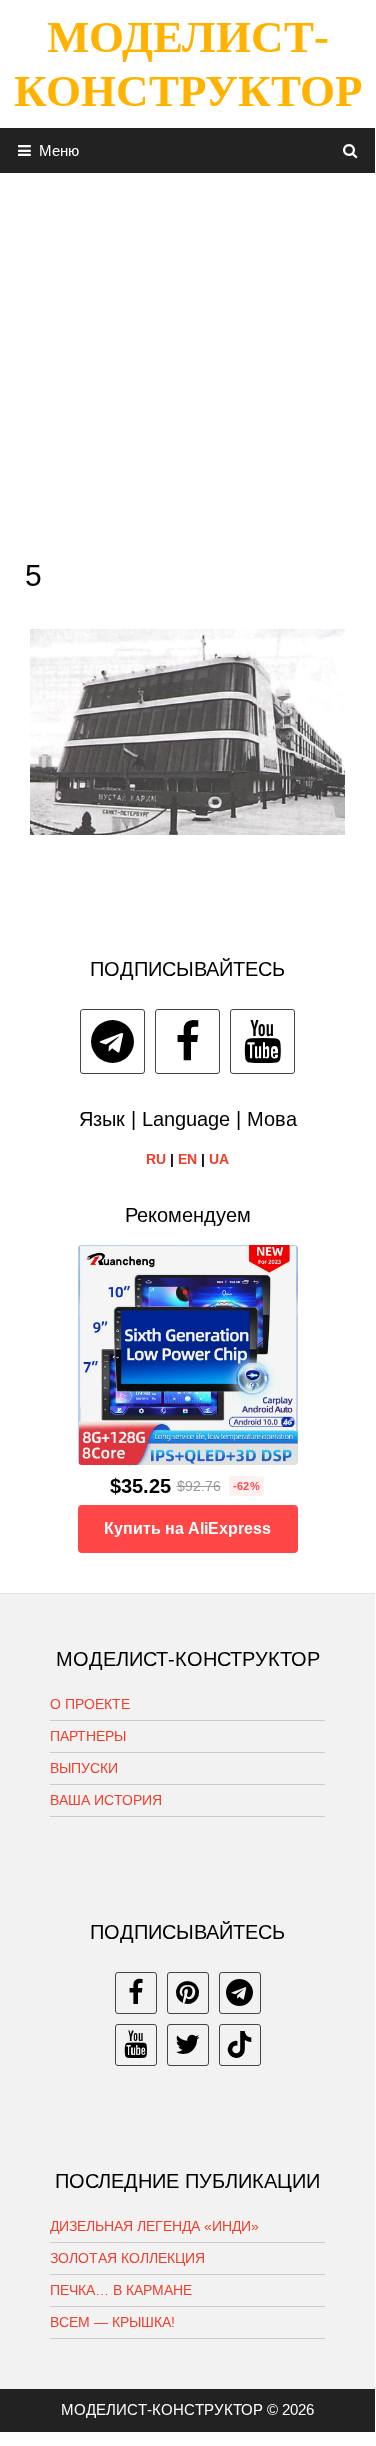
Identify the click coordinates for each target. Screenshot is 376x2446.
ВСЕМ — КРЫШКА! (112, 2322)
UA (219, 1159)
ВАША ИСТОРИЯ (106, 1800)
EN (187, 1159)
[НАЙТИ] (350, 150)
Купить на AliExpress (187, 1528)
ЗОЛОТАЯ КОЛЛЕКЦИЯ (127, 2258)
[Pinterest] (188, 1993)
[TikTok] (240, 2045)
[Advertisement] (187, 360)
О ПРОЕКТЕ (90, 1704)
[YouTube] (262, 1041)
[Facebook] (187, 1041)
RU (156, 1159)
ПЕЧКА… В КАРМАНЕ (121, 2290)
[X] (188, 2045)
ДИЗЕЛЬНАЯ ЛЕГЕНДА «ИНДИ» (154, 2226)
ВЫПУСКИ (84, 1768)
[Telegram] (112, 1041)
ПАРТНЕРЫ (88, 1736)
